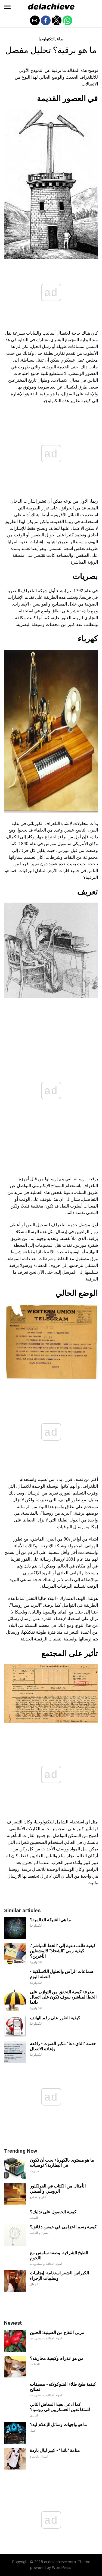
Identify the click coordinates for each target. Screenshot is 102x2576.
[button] (7, 7)
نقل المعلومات (48, 1245)
